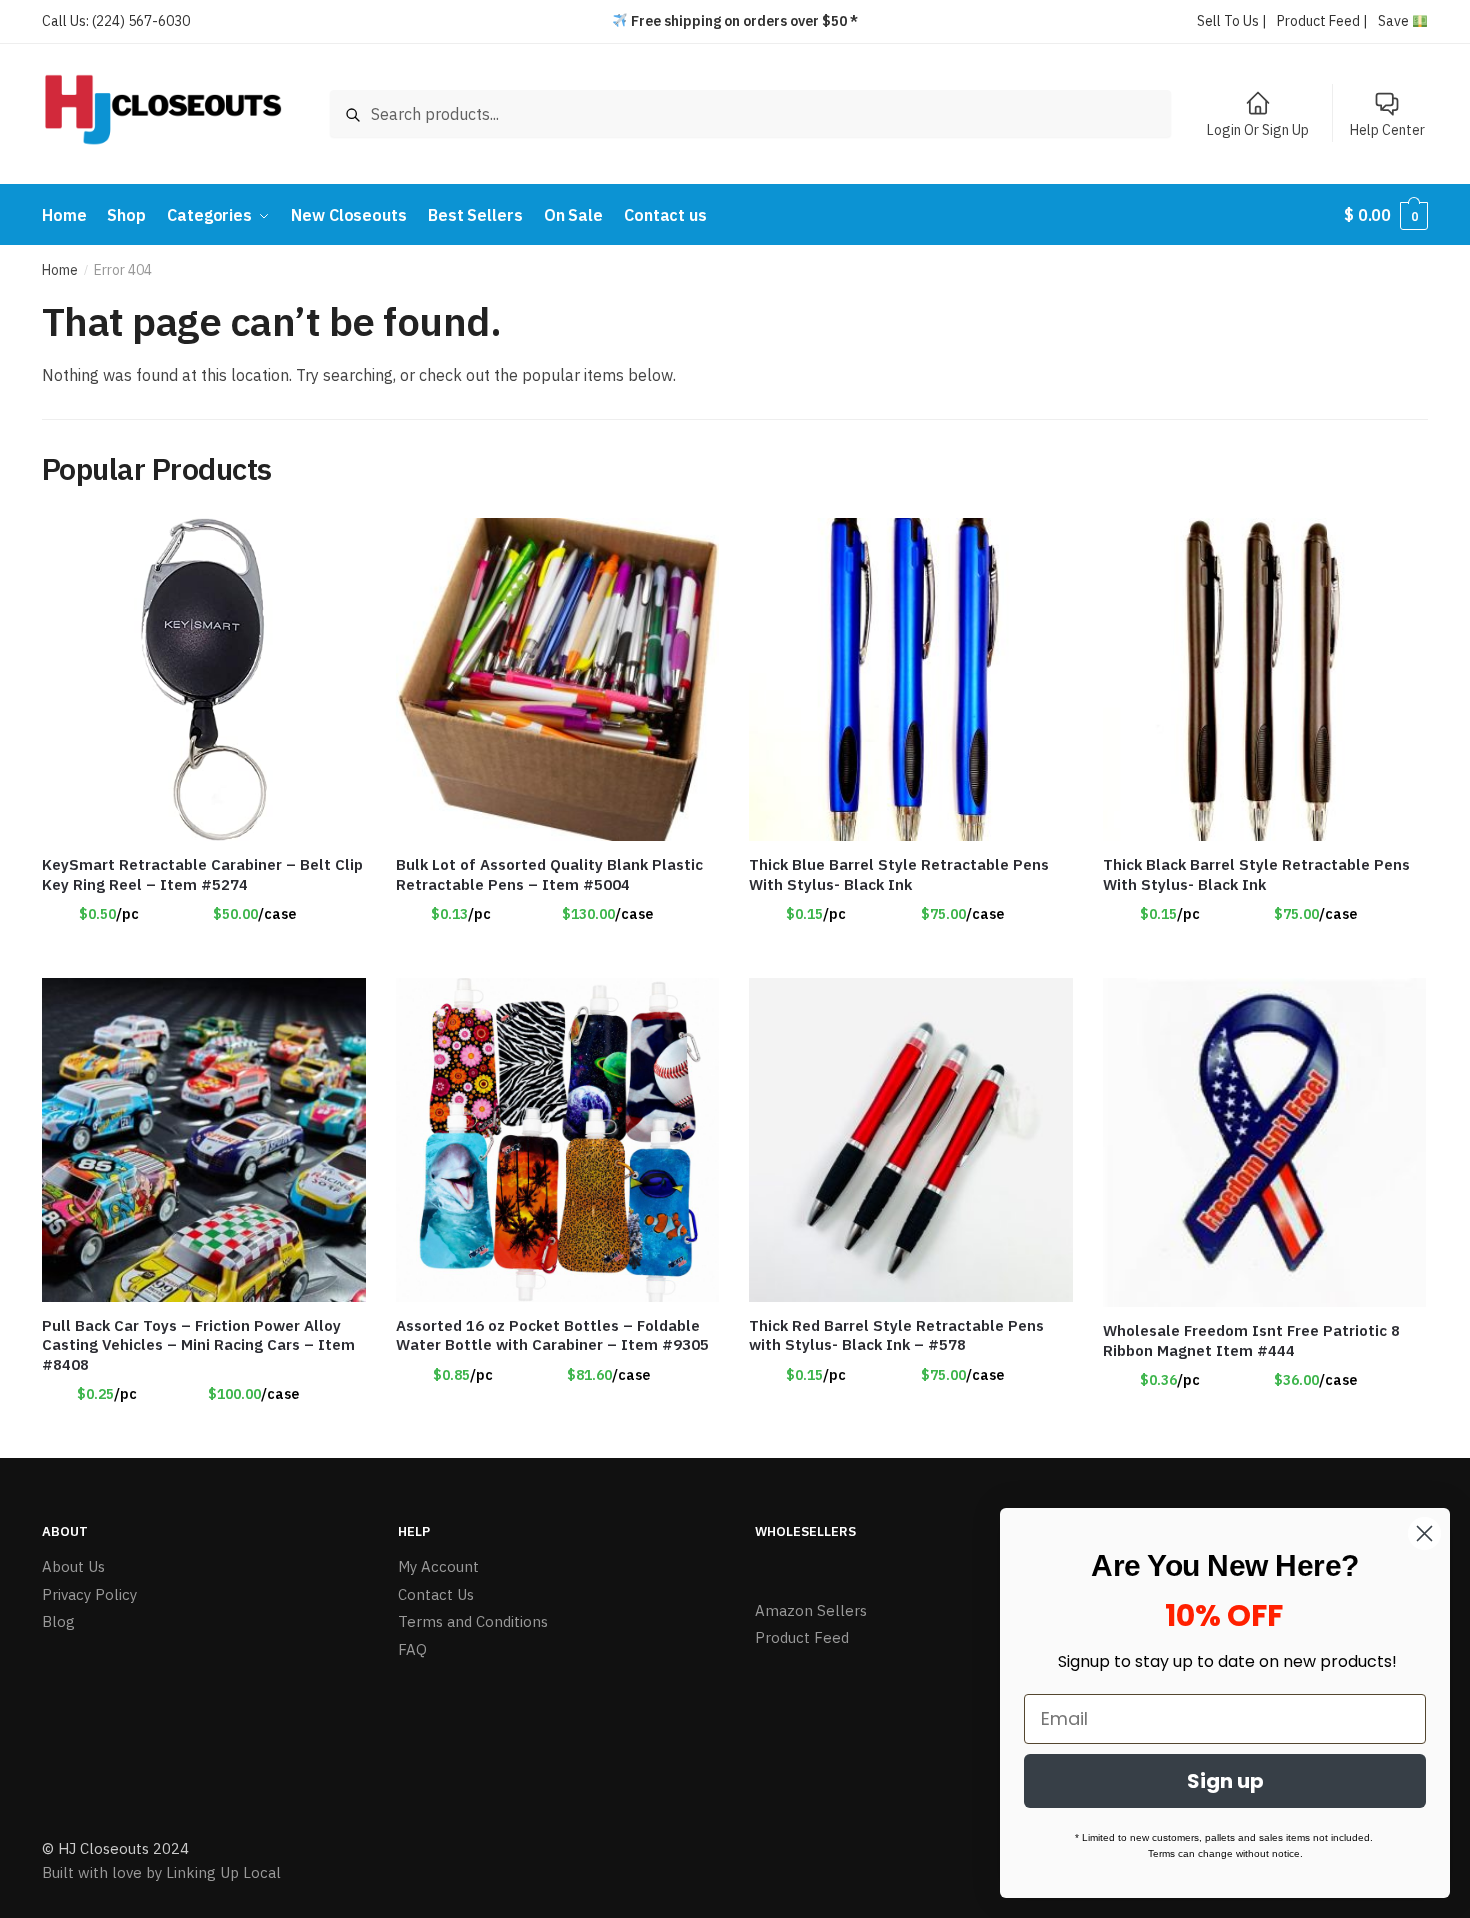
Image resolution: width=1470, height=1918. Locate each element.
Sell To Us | (1232, 21)
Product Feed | (1322, 21)
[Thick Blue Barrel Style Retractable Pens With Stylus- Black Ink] (911, 680)
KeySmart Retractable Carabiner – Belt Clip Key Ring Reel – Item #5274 (202, 874)
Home (60, 270)
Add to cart (557, 955)
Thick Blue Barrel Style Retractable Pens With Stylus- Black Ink (899, 874)
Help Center (1387, 130)
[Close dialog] (1424, 1533)
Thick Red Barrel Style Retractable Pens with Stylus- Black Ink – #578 (896, 1335)
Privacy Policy (89, 1594)
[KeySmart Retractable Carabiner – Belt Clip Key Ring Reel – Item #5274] (204, 680)
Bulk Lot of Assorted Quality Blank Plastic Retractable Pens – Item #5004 (549, 874)
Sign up (1225, 1781)
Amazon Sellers (811, 1610)
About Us (73, 1566)
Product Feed (802, 1637)
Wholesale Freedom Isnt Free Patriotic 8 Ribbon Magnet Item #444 (1251, 1340)
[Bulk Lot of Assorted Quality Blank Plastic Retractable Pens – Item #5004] (558, 680)
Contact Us (436, 1594)
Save (1395, 21)
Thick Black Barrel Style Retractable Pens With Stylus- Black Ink (1256, 874)
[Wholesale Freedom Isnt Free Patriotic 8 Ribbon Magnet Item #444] (1265, 1142)
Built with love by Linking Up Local (161, 1872)
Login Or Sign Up (1258, 130)
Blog (58, 1621)
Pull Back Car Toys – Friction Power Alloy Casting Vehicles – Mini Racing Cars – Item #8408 (198, 1345)
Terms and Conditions (473, 1621)
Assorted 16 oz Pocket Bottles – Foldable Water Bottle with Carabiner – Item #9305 (552, 1335)
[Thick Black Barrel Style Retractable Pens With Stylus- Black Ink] (1265, 680)
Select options (204, 955)
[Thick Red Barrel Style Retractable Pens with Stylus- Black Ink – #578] (911, 1140)
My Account (438, 1566)
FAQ (412, 1649)
